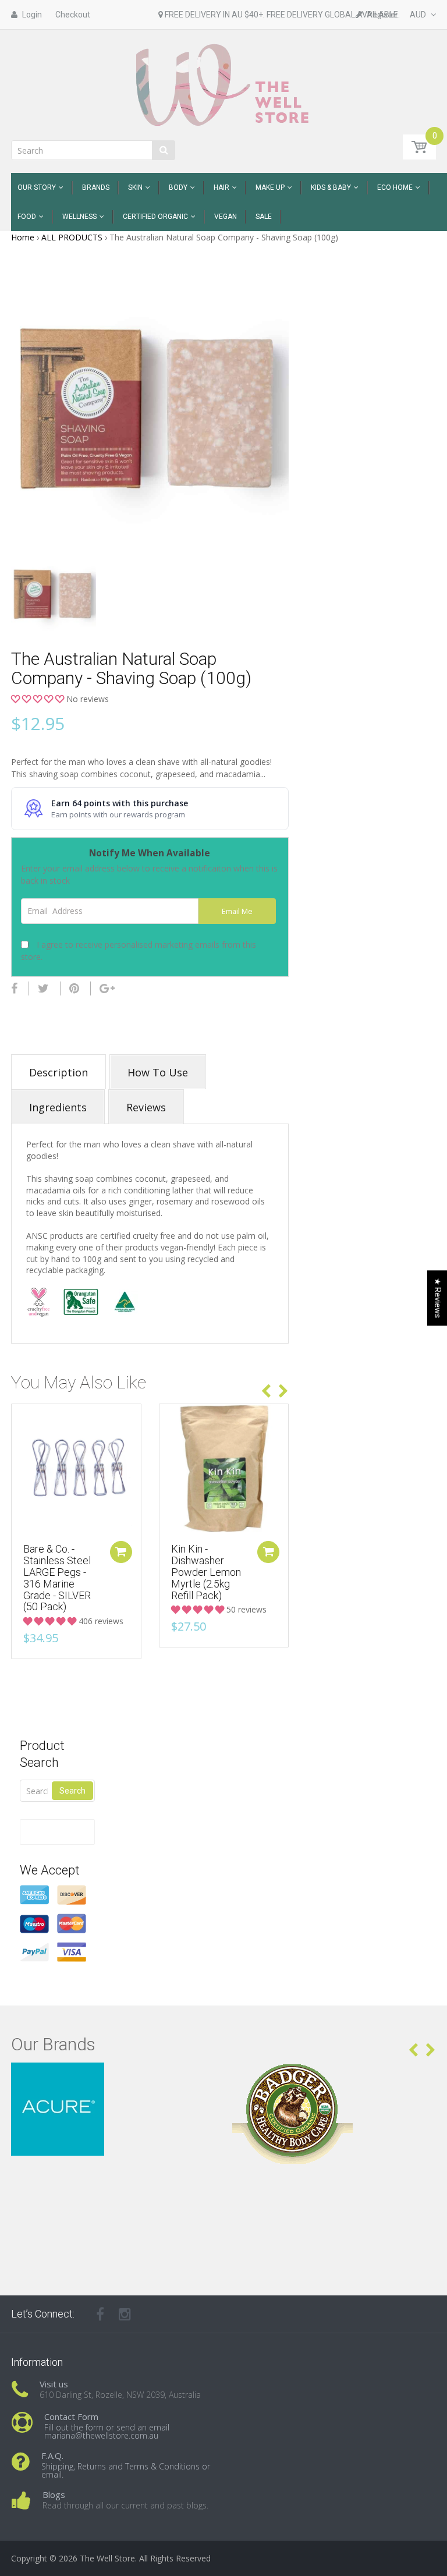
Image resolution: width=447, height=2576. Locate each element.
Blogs (54, 2494)
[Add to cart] (121, 1552)
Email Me (237, 911)
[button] (39, 699)
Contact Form (71, 2416)
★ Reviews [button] (438, 1298)
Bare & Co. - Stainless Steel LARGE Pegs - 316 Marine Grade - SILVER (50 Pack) (57, 1578)
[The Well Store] (224, 84)
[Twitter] (43, 988)
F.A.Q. (52, 2455)
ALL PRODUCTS (72, 237)
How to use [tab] (158, 1072)
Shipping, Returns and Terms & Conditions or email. (126, 2470)
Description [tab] (58, 1072)
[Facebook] (14, 988)
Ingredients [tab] (58, 1107)
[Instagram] (125, 2314)
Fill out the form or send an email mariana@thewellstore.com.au (107, 2431)
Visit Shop (113, 2077)
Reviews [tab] (146, 1107)
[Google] (107, 988)
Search (72, 1791)
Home (23, 237)
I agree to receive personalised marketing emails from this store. (139, 951)
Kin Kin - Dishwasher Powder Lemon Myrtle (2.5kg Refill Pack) (206, 1572)
